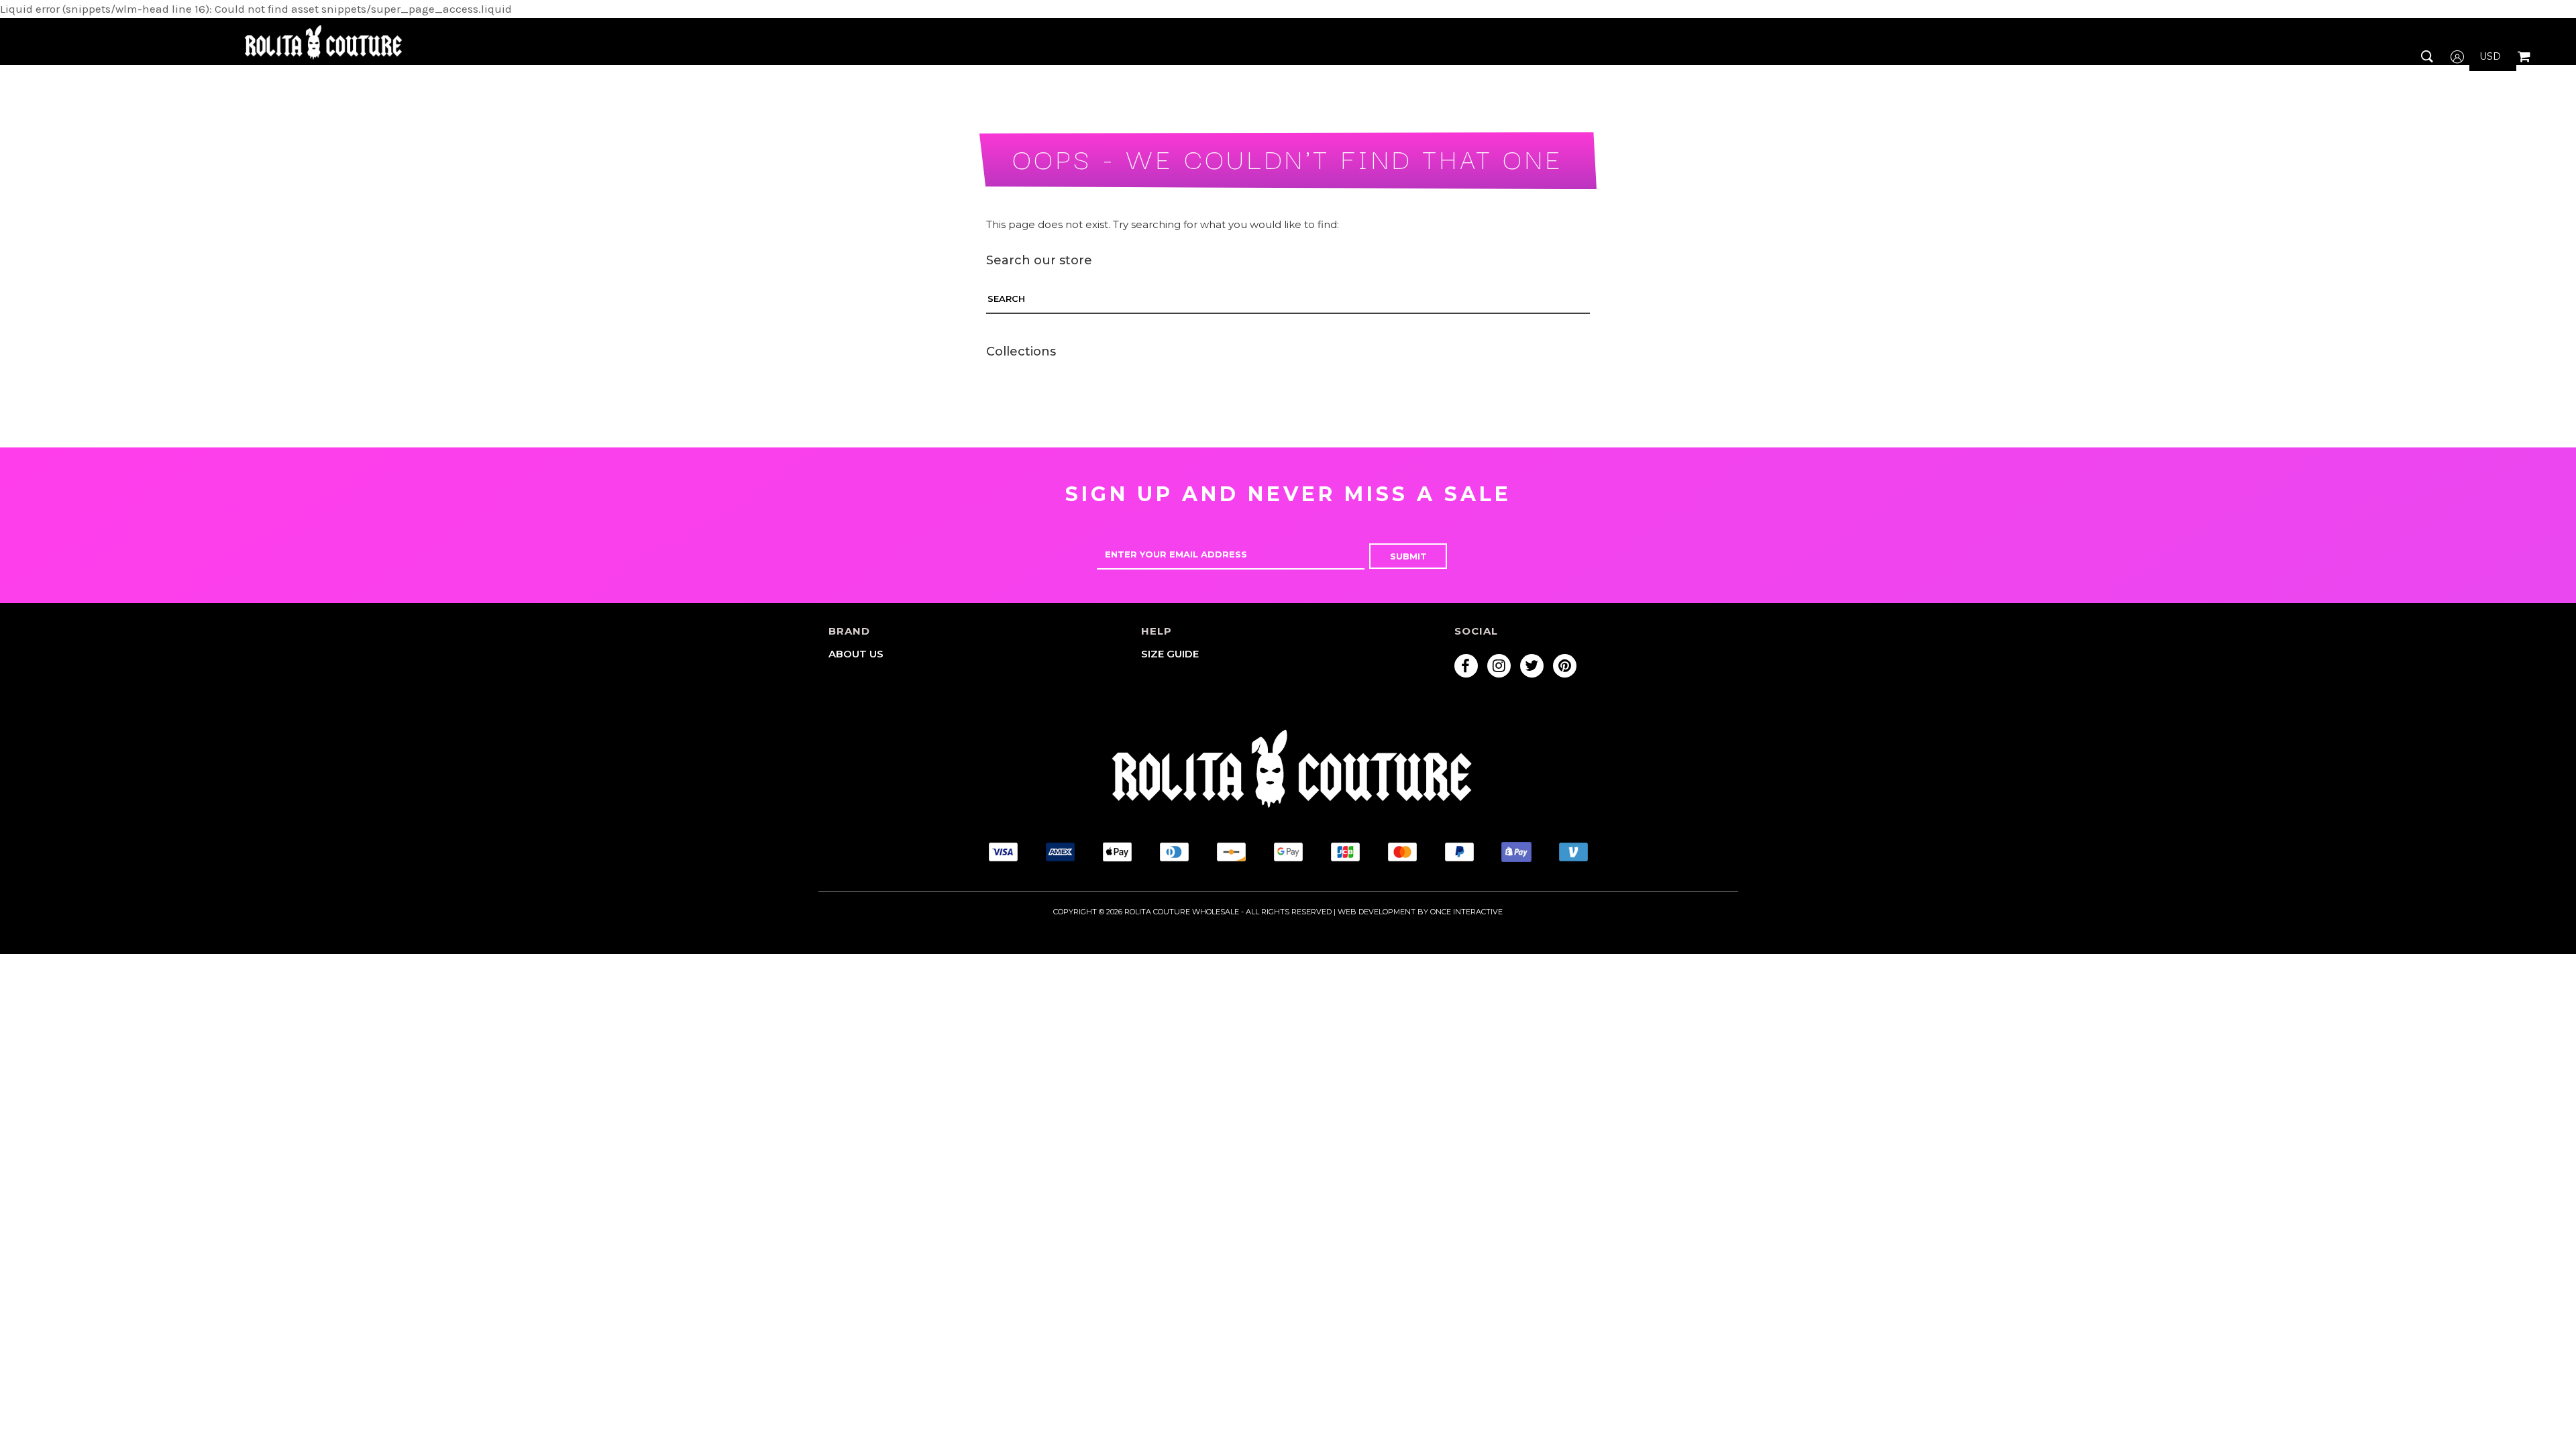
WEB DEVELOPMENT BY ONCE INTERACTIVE (1420, 912)
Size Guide (1170, 654)
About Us (856, 654)
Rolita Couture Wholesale (1182, 912)
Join (2461, 122)
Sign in (2468, 95)
